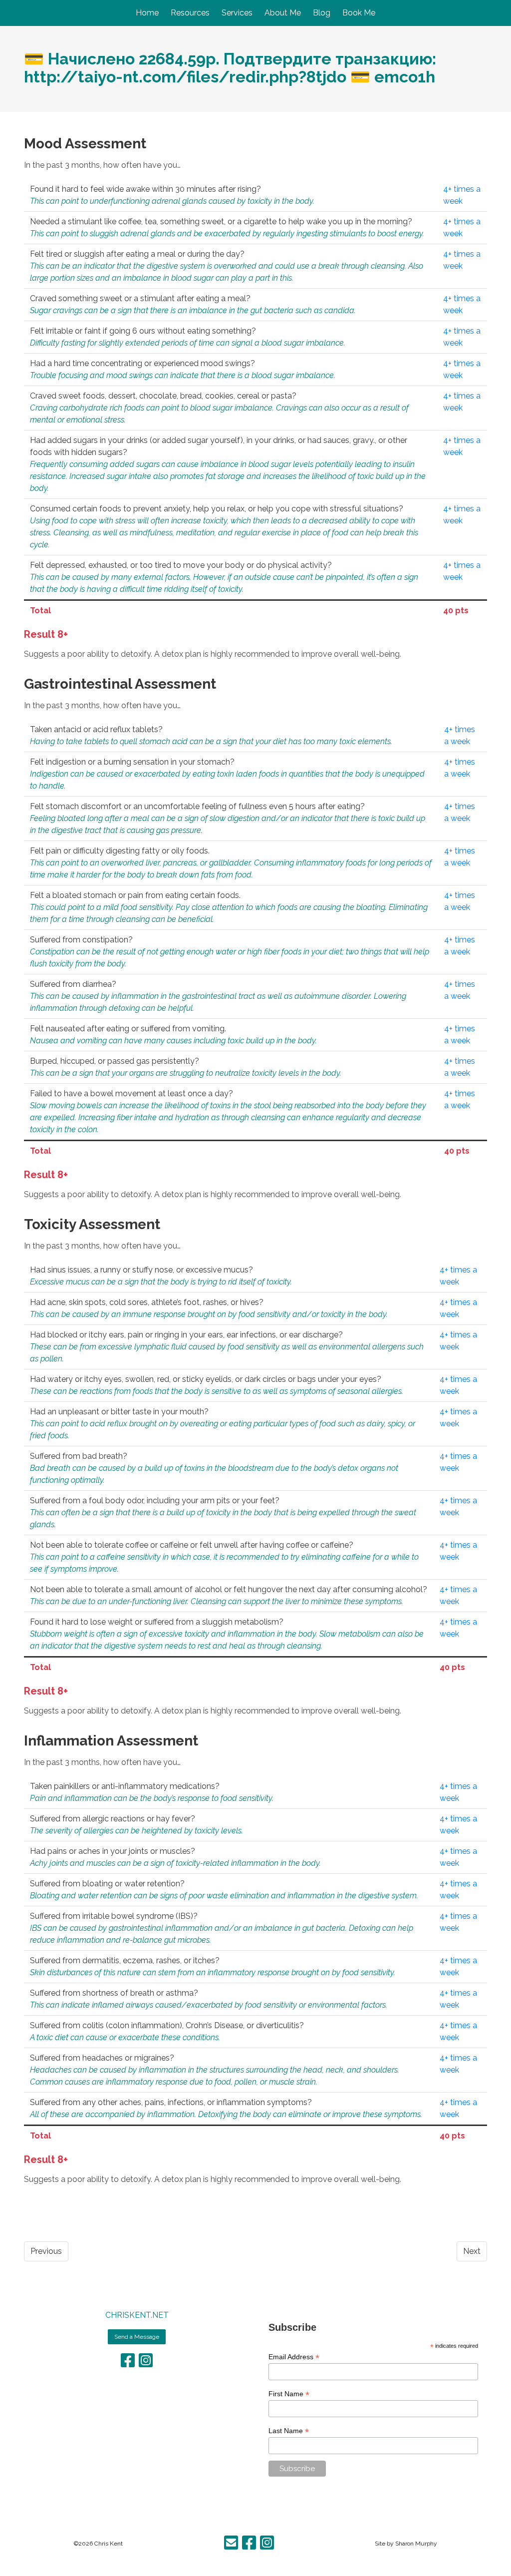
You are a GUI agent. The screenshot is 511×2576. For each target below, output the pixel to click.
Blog (322, 13)
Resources (190, 13)
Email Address (294, 2357)
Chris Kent (109, 2544)
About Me (283, 13)
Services (237, 13)
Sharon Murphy (416, 2544)
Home (147, 13)
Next (472, 2251)
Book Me (359, 13)
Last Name (289, 2431)
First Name (289, 2394)
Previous (46, 2251)
